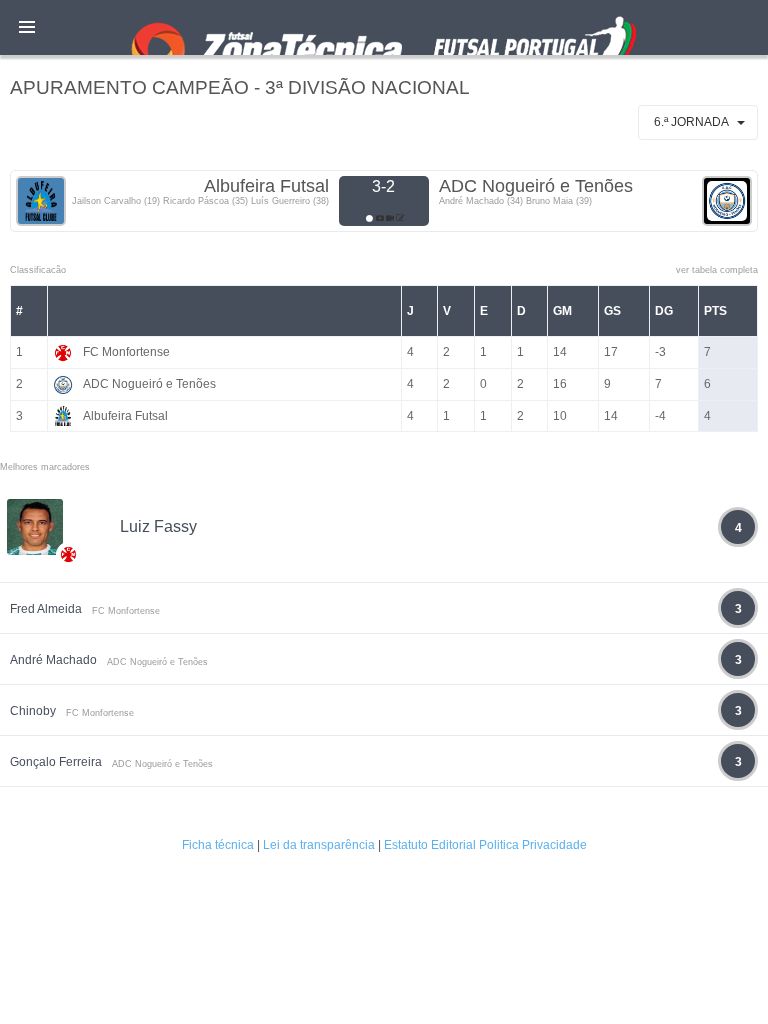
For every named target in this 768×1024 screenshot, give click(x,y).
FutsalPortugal (384, 27)
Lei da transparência (319, 845)
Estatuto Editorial (430, 845)
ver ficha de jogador (69, 613)
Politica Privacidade (533, 845)
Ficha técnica (218, 845)
